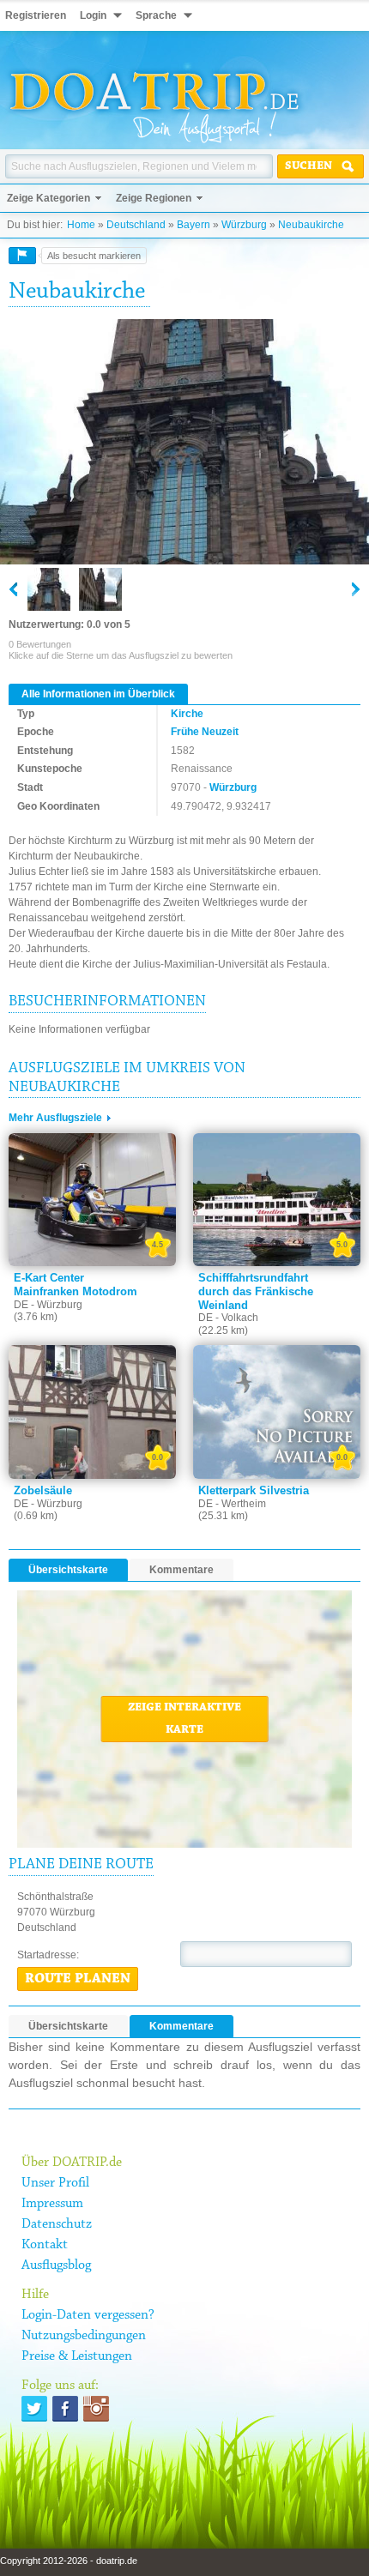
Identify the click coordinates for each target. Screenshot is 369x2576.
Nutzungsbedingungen (84, 2336)
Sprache (156, 15)
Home (81, 225)
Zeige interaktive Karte (184, 1719)
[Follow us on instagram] (96, 2409)
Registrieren (36, 15)
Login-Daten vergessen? (88, 2315)
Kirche (187, 714)
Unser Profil (55, 2183)
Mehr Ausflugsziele (55, 1118)
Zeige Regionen (154, 198)
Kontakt (45, 2245)
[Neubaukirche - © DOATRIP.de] (100, 589)
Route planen (78, 1979)
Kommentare (181, 1570)
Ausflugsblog (56, 2265)
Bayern (194, 225)
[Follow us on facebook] (65, 2409)
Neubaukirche (311, 225)
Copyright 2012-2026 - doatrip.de (69, 2561)
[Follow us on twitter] (34, 2409)
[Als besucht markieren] (22, 256)
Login (93, 15)
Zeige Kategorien (48, 198)
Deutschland (136, 225)
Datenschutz (57, 2224)
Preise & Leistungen (77, 2356)
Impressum (52, 2204)
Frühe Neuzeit (205, 732)
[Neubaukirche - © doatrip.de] (184, 443)
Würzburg (244, 225)
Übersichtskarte (68, 1570)
